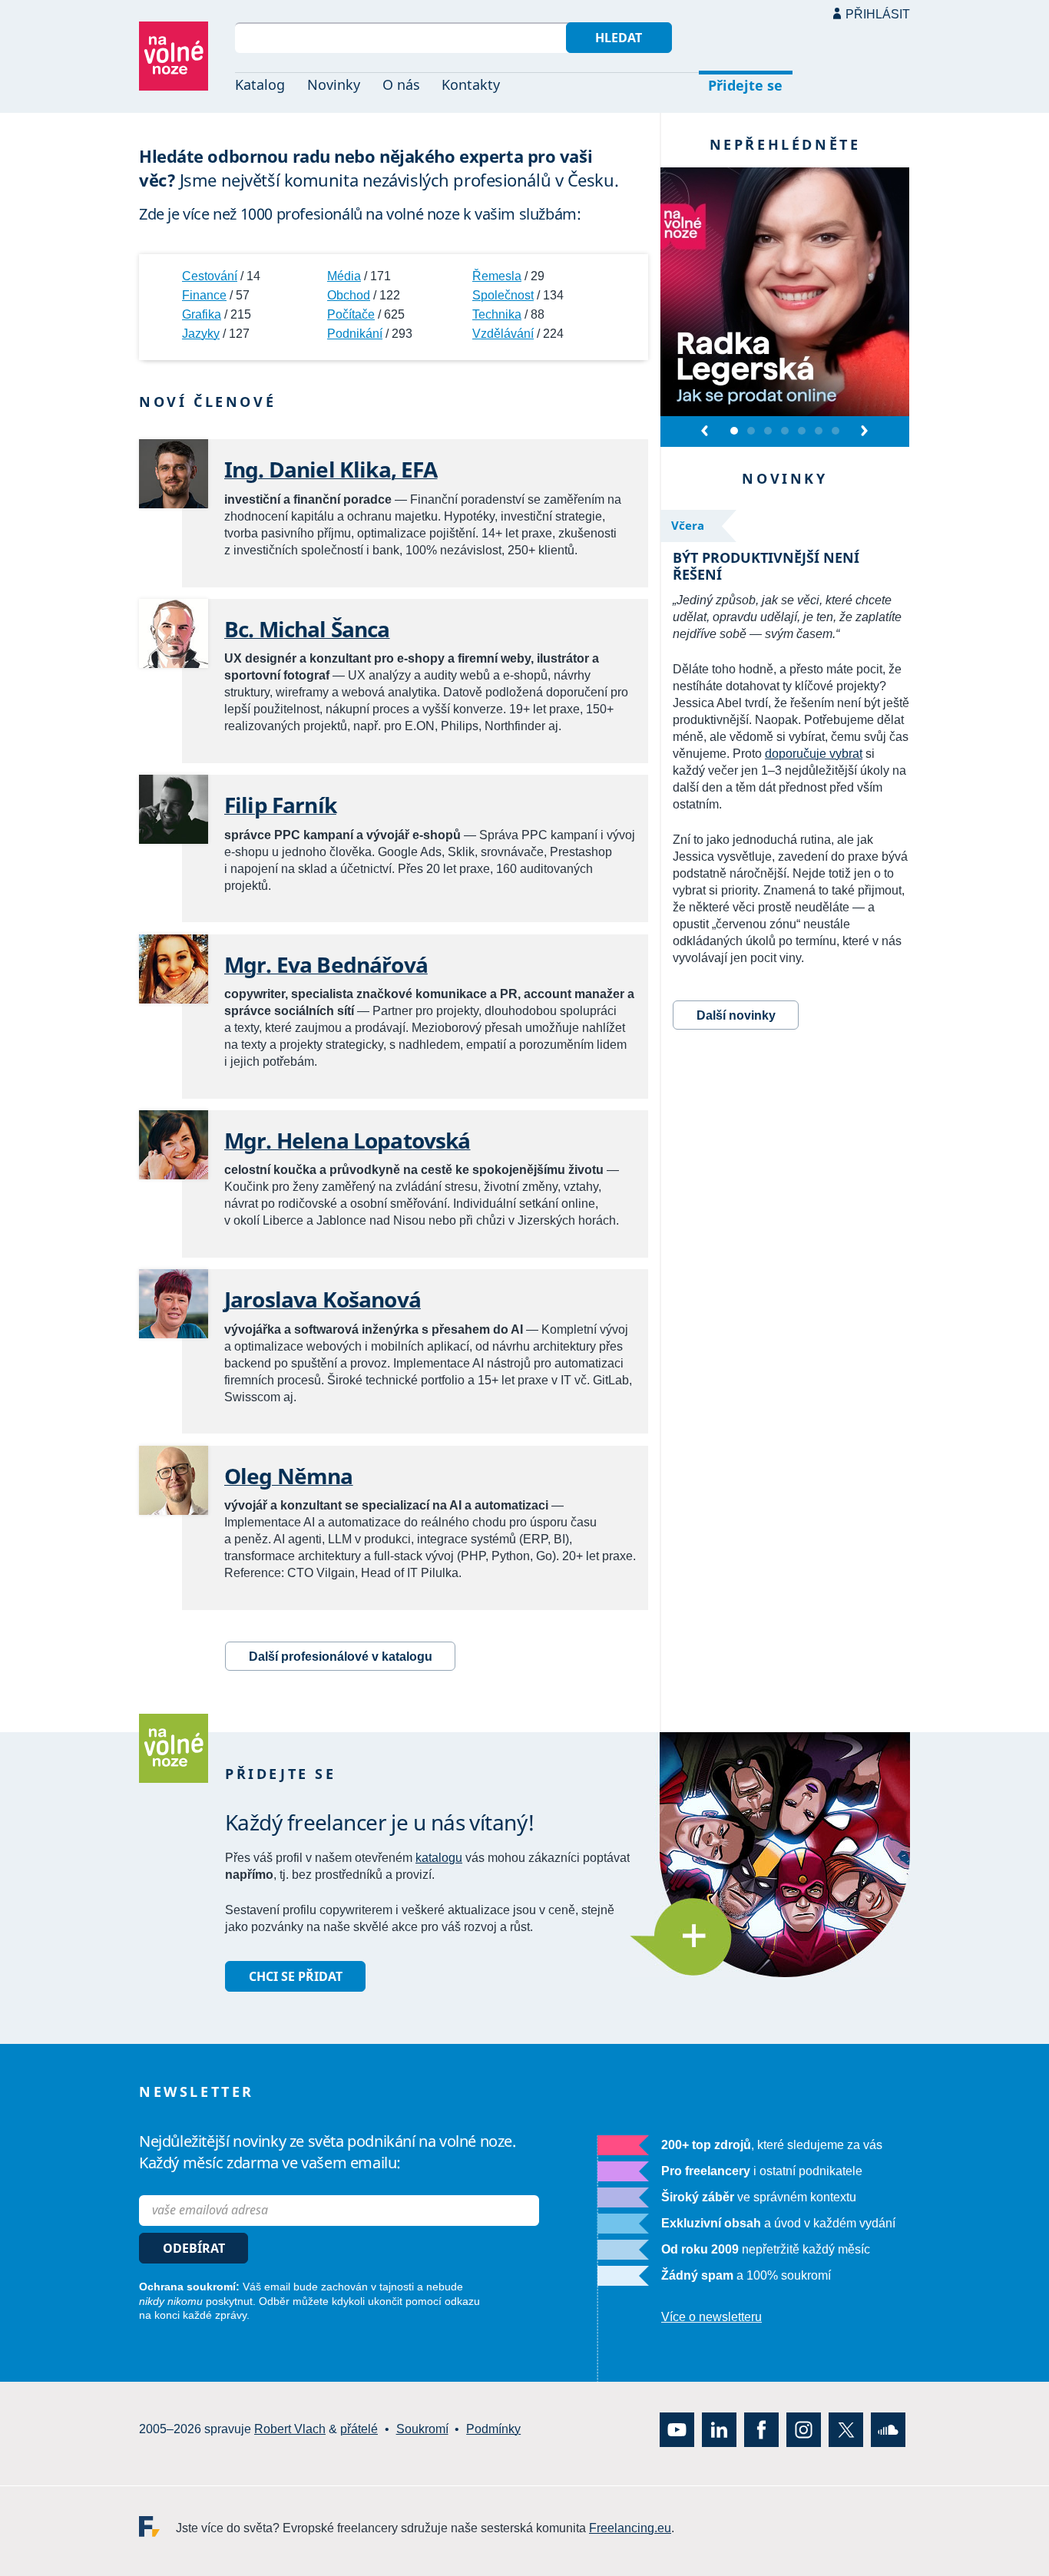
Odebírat (194, 2248)
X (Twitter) (846, 2429)
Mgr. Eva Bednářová (326, 964)
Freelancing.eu (157, 2526)
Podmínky (493, 2429)
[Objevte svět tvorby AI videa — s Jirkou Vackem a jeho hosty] (768, 432)
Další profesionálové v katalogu (341, 1657)
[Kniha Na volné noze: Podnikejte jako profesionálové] (802, 432)
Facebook (761, 2429)
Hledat (619, 38)
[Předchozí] (706, 431)
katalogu (439, 1858)
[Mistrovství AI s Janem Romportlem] (785, 432)
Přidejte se (745, 85)
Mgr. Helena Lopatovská (347, 1140)
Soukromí (422, 2429)
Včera (688, 525)
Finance (204, 295)
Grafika (202, 314)
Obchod (349, 295)
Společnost (503, 295)
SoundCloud (888, 2429)
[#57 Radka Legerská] (734, 432)
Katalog (260, 84)
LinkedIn (719, 2429)
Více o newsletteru (711, 2317)
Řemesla (497, 276)
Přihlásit (878, 14)
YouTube (677, 2429)
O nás (401, 84)
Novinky (334, 84)
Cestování (210, 276)
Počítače (351, 314)
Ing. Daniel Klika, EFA (331, 469)
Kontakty (471, 84)
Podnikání (355, 334)
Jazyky (201, 334)
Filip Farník (280, 805)
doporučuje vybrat (814, 754)
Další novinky (736, 1015)
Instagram (804, 2429)
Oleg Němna (289, 1476)
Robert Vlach (290, 2429)
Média (344, 276)
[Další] (864, 431)
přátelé (359, 2429)
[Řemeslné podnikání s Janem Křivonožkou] (751, 432)
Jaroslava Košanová (323, 1299)
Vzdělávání (503, 334)
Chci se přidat (296, 1976)
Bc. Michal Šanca (307, 629)
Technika (497, 314)
